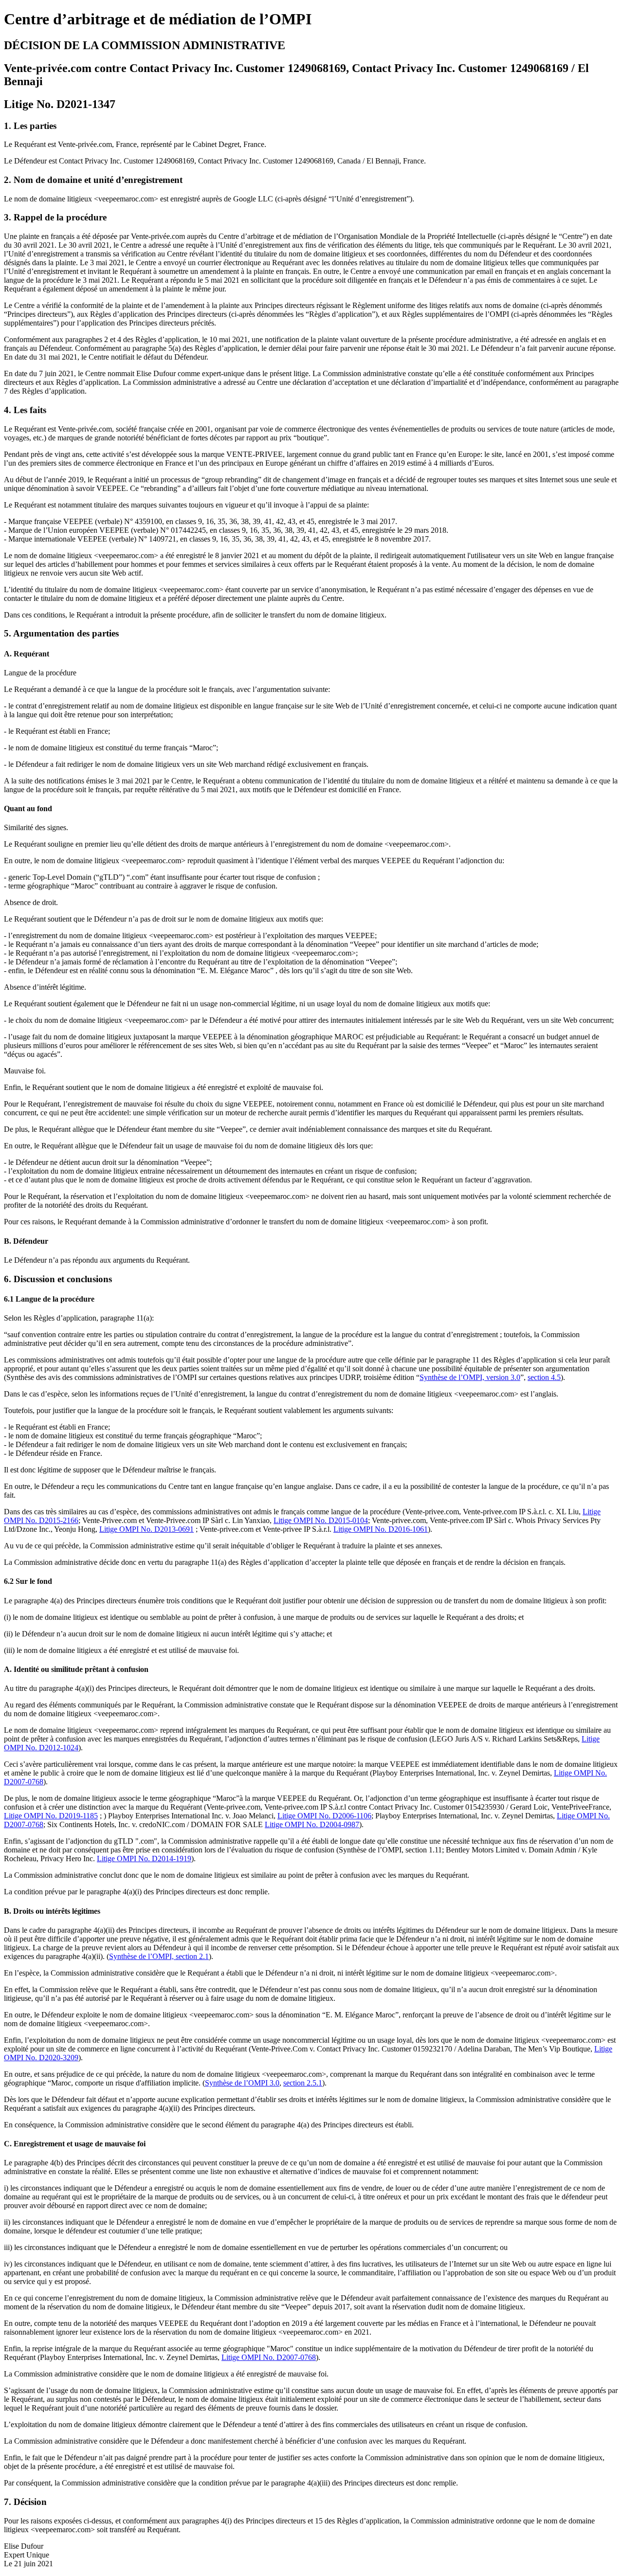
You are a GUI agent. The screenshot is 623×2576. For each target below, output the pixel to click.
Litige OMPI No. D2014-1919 (144, 1859)
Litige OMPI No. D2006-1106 (324, 1816)
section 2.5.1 (303, 2083)
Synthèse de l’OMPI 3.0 (242, 2083)
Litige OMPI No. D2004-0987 (312, 1824)
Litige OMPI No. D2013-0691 (147, 1529)
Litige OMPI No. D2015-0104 (321, 1520)
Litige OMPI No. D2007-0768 (269, 2357)
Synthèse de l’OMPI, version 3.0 (470, 1377)
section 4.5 (544, 1377)
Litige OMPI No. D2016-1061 (381, 1529)
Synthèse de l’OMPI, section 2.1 (159, 1956)
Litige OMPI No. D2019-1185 (51, 1816)
